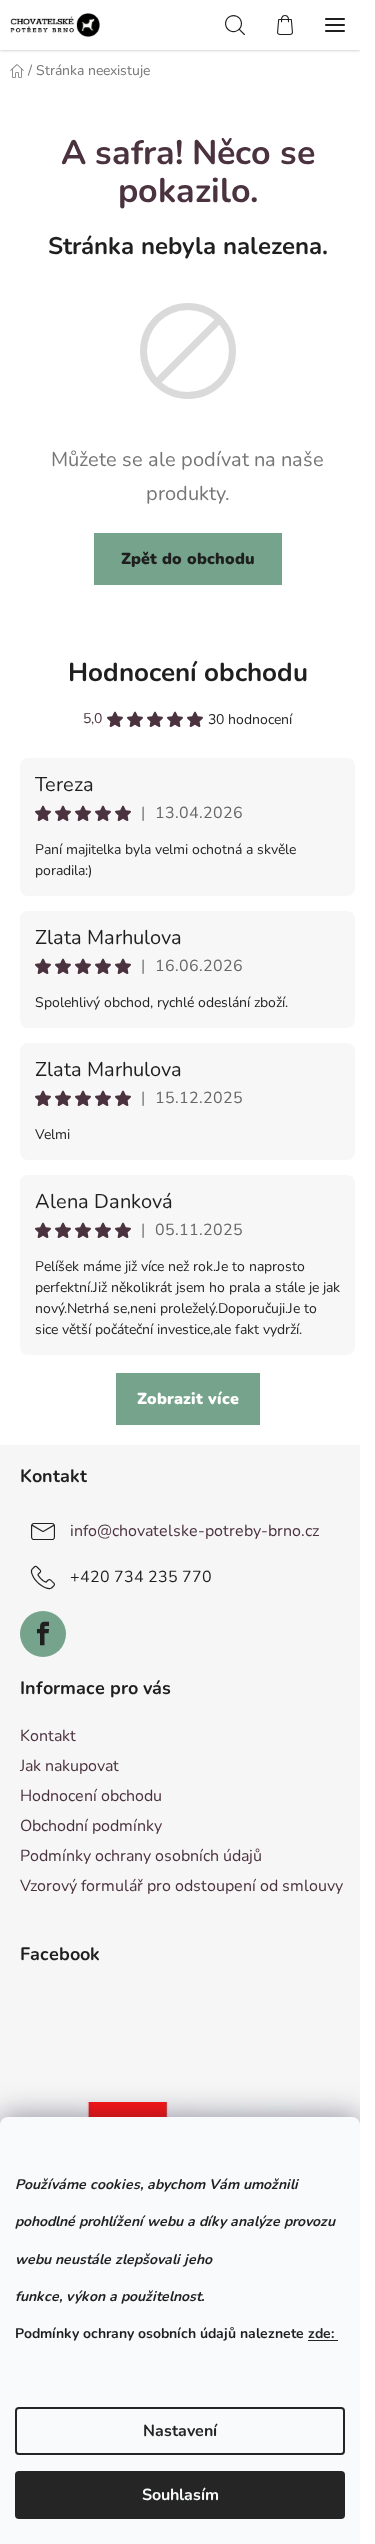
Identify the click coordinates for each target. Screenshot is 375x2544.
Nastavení (180, 2431)
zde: (323, 2333)
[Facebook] (43, 1634)
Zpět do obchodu (188, 559)
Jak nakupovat (69, 1766)
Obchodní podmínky (91, 1826)
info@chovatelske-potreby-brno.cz (194, 1531)
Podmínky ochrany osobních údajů (141, 1856)
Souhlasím (180, 2495)
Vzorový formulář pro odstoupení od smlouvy (181, 1886)
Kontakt (48, 1736)
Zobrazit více (188, 1399)
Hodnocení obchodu (188, 672)
